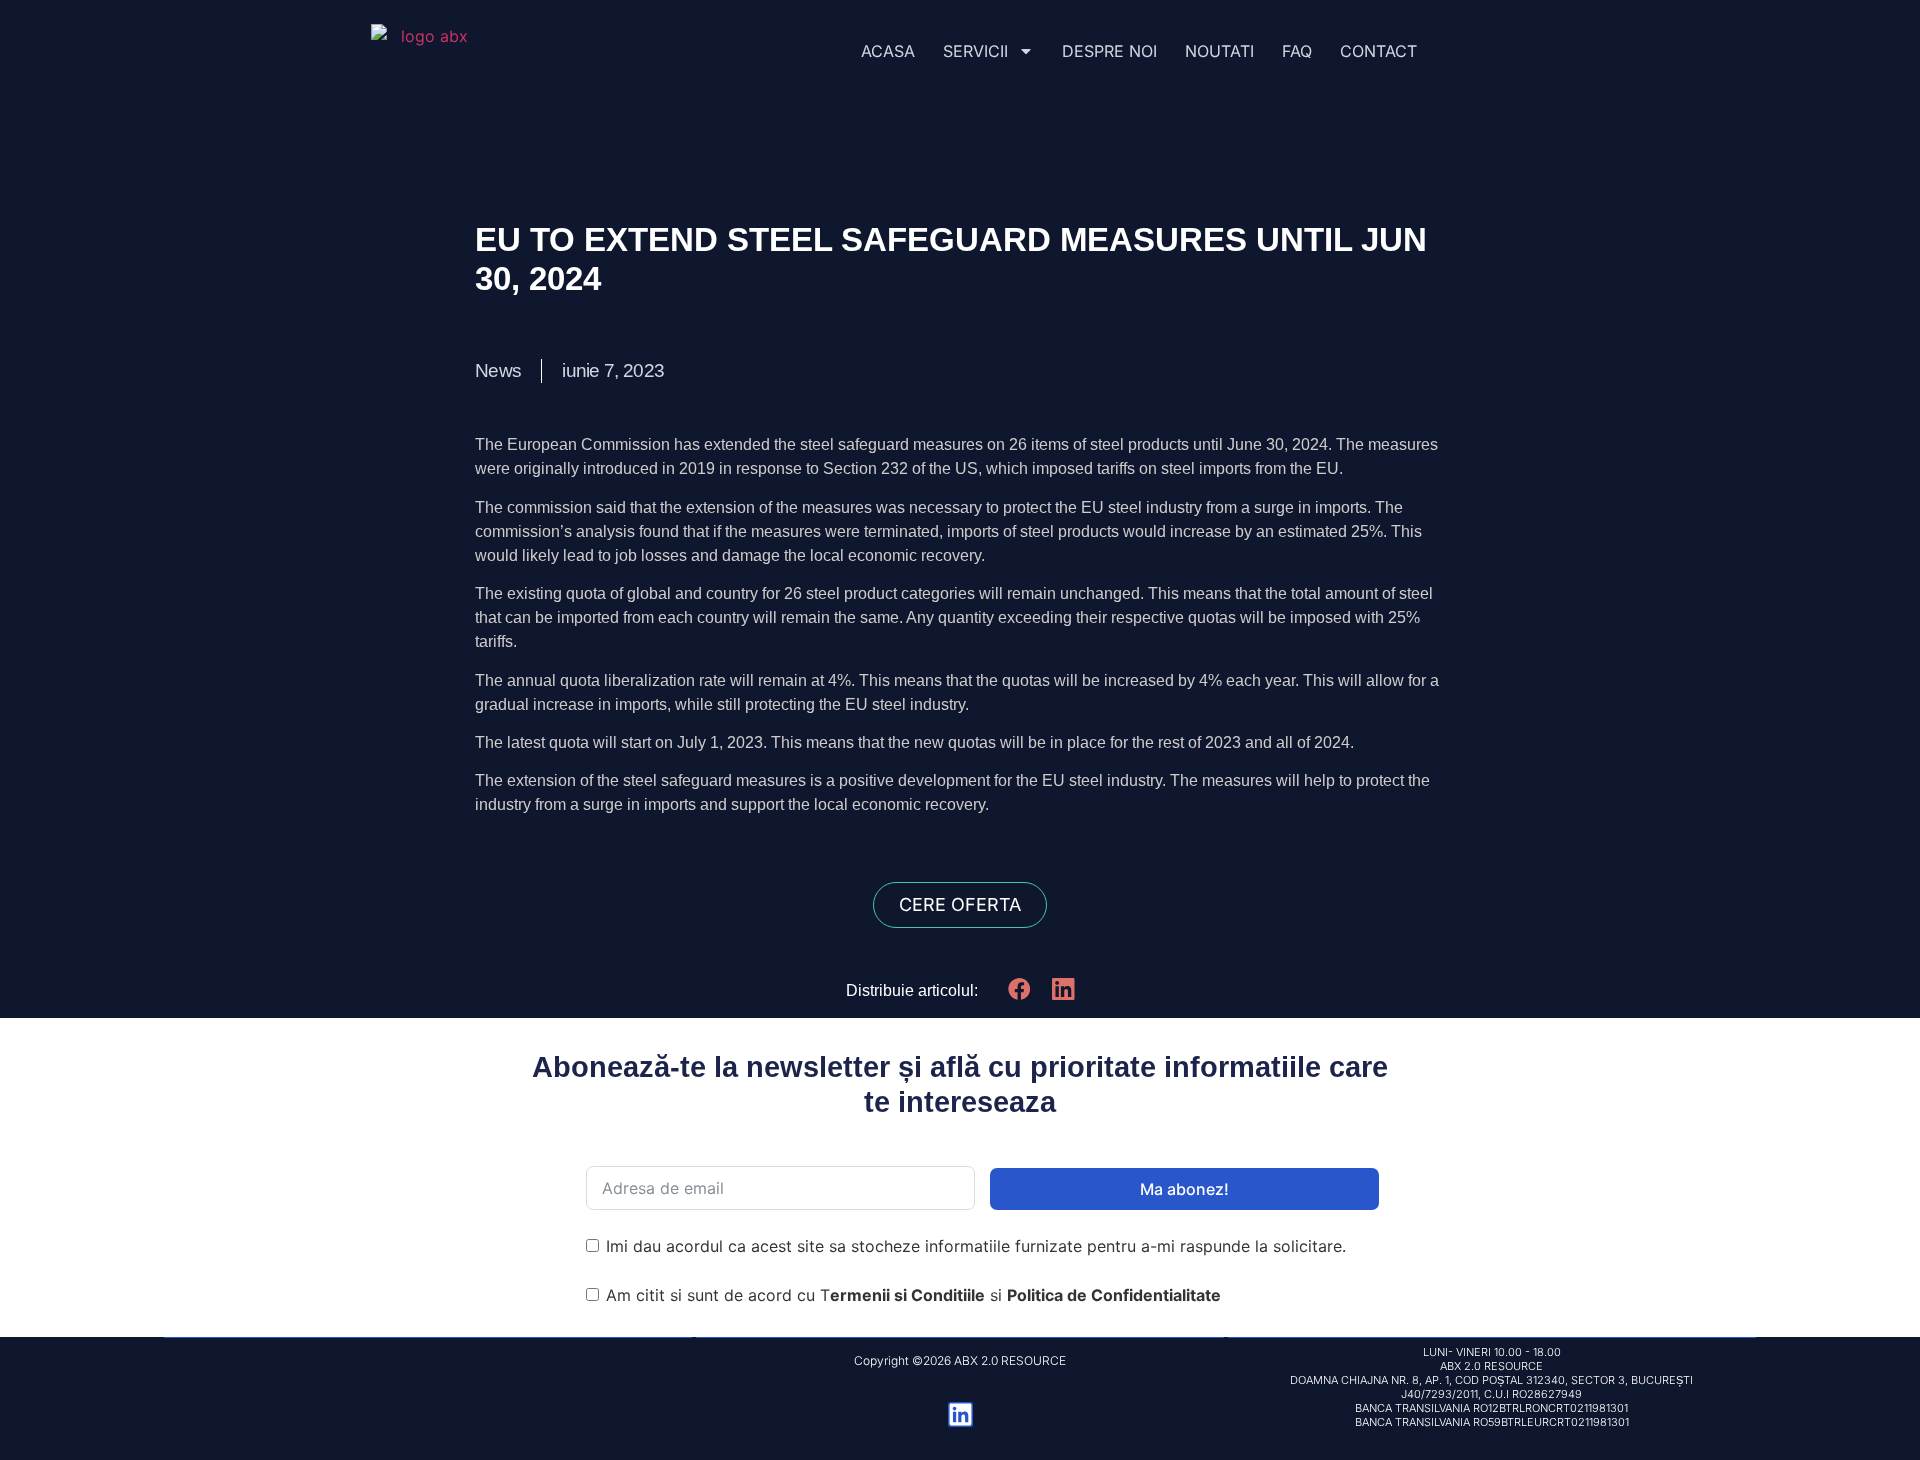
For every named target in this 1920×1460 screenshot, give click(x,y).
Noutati (1219, 51)
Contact (1378, 51)
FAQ (1297, 51)
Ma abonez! (1184, 1189)
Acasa (888, 51)
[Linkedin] (960, 1414)
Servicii (975, 51)
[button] (1019, 989)
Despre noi (1109, 51)
